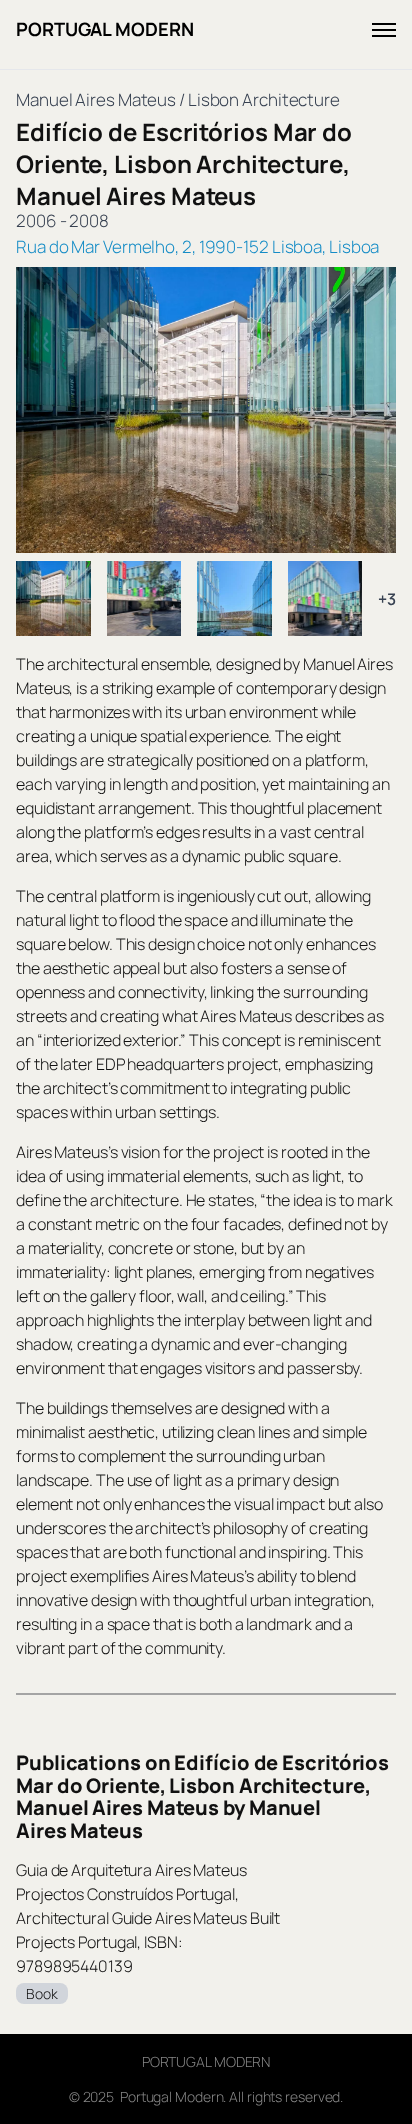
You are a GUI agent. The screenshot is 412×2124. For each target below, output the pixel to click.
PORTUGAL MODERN (105, 29)
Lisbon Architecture (264, 99)
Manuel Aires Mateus (96, 99)
